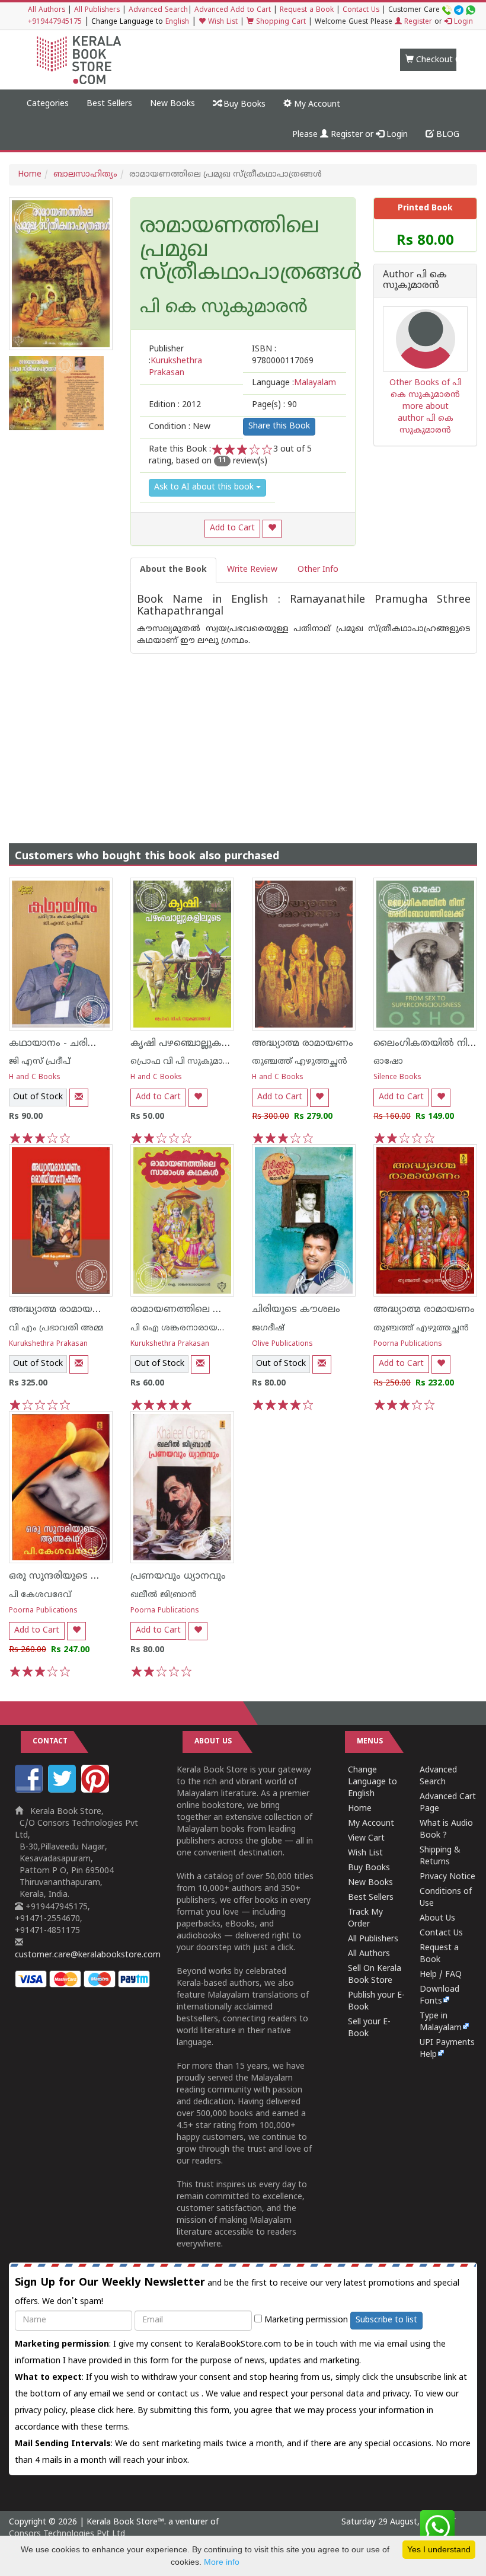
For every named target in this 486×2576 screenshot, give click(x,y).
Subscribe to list (386, 2320)
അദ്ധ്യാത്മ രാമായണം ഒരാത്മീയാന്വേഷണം (109, 1310)
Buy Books (243, 105)
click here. (118, 2411)
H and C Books (35, 1078)
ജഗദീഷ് (268, 1328)
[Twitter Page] (63, 1791)
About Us (437, 1919)
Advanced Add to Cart (233, 10)
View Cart (366, 1839)
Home (30, 175)
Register (417, 22)
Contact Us (361, 10)
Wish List (222, 22)
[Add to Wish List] (272, 529)
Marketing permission (305, 2320)
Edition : (175, 405)
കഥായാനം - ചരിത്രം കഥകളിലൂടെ (89, 1044)
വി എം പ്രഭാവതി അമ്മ (56, 1328)
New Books (172, 104)
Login (462, 22)
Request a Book (307, 10)
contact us (180, 2394)
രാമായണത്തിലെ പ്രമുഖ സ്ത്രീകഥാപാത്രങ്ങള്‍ (243, 251)
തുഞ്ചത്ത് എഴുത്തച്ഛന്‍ (300, 1062)
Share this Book (279, 426)
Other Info (318, 570)
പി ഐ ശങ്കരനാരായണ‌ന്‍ (185, 1328)
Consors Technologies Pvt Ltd (67, 2534)
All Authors (47, 10)
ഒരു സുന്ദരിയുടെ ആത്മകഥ (74, 1576)
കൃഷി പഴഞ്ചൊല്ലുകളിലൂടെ (192, 1044)
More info (222, 2562)
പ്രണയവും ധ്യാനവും (178, 1576)
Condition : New (180, 427)
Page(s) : (274, 405)
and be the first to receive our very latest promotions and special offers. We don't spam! (237, 2292)
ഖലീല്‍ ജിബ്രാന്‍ (164, 1595)
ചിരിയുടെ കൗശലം (296, 1310)
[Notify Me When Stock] (79, 1098)
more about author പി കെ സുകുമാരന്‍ (426, 419)
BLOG (447, 135)
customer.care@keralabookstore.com (88, 1955)
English (177, 22)
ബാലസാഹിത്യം (85, 175)
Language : (294, 383)
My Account (316, 105)
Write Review (252, 570)
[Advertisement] (243, 737)
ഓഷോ (388, 1062)
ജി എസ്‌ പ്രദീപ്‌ (40, 1062)
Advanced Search (158, 10)
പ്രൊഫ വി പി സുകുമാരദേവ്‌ (189, 1062)
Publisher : (175, 361)
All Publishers (97, 10)
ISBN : (283, 355)
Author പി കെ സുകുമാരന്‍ (415, 281)
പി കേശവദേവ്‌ (40, 1595)
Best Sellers (109, 104)
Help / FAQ (441, 1975)
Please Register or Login (350, 135)
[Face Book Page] (30, 1791)
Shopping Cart (280, 22)
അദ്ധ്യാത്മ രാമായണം (303, 1044)
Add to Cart (232, 528)
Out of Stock (38, 1097)
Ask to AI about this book (205, 487)
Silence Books (397, 1078)
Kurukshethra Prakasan (48, 1344)
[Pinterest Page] (97, 1791)
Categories (48, 104)
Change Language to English (373, 1782)
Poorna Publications (408, 1344)
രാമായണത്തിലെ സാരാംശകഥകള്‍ (212, 1310)
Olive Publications (282, 1344)
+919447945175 (55, 22)
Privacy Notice (447, 1877)
